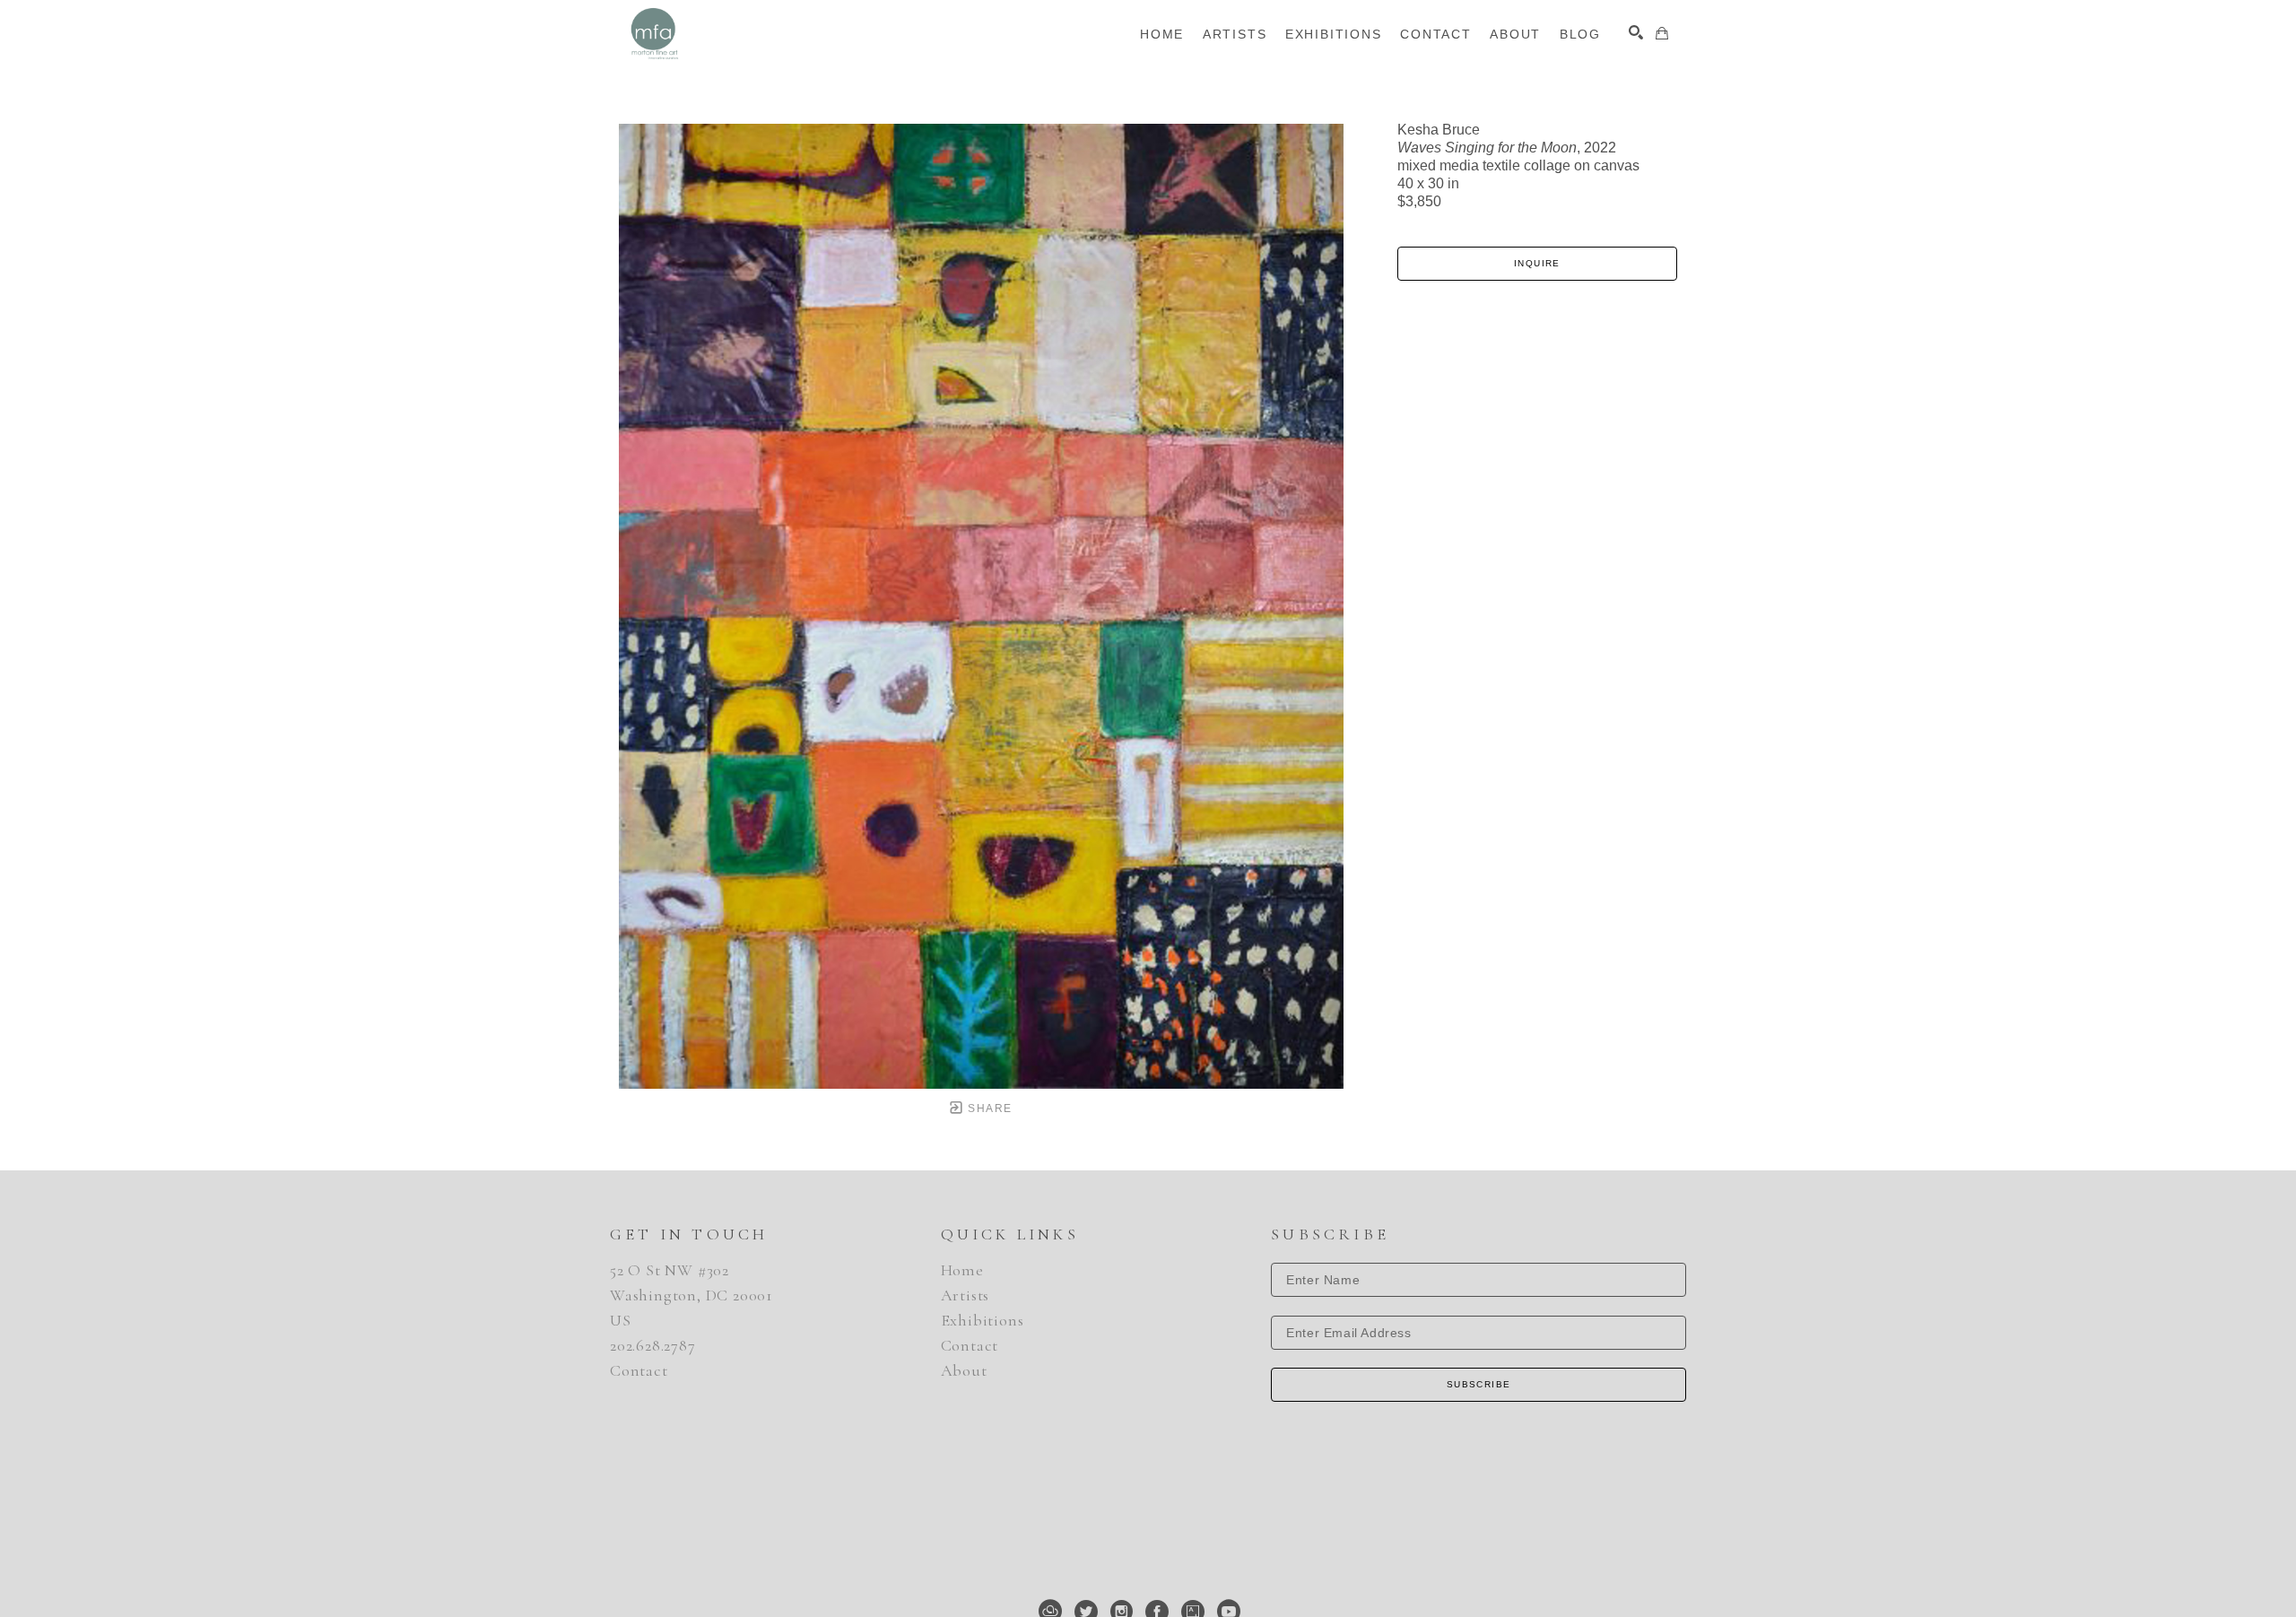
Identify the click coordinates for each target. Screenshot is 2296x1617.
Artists (965, 1295)
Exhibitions (983, 1320)
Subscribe (1479, 1384)
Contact (639, 1370)
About (964, 1370)
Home (962, 1270)
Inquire (1537, 263)
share (988, 1108)
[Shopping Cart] (1662, 33)
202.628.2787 (653, 1345)
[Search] (1636, 32)
